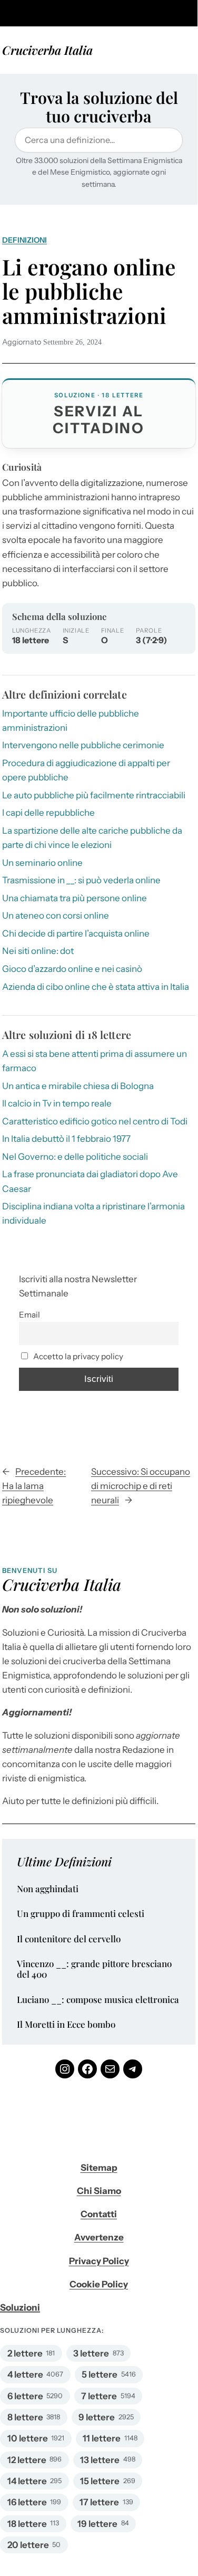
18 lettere (27, 2524)
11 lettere (102, 2438)
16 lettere (27, 2502)
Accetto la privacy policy (77, 1356)
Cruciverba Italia (47, 50)
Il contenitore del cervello (69, 1939)
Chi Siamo (99, 2191)
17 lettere (99, 2502)
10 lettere (28, 2438)
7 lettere (99, 2396)
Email (29, 1315)
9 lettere (97, 2417)
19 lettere (97, 2524)
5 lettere (100, 2374)
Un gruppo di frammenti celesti (81, 1914)
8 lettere (25, 2417)
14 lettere (27, 2481)
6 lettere (25, 2396)
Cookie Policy (99, 2284)
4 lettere (25, 2374)
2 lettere (25, 2353)
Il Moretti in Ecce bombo (66, 2025)
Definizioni (24, 240)
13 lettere (100, 2460)
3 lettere (91, 2353)
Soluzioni (20, 2307)
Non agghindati (48, 1889)
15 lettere (100, 2481)
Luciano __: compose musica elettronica (98, 2000)
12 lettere (27, 2460)
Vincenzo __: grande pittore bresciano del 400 (94, 1969)
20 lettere (28, 2545)
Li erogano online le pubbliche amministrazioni (89, 291)
